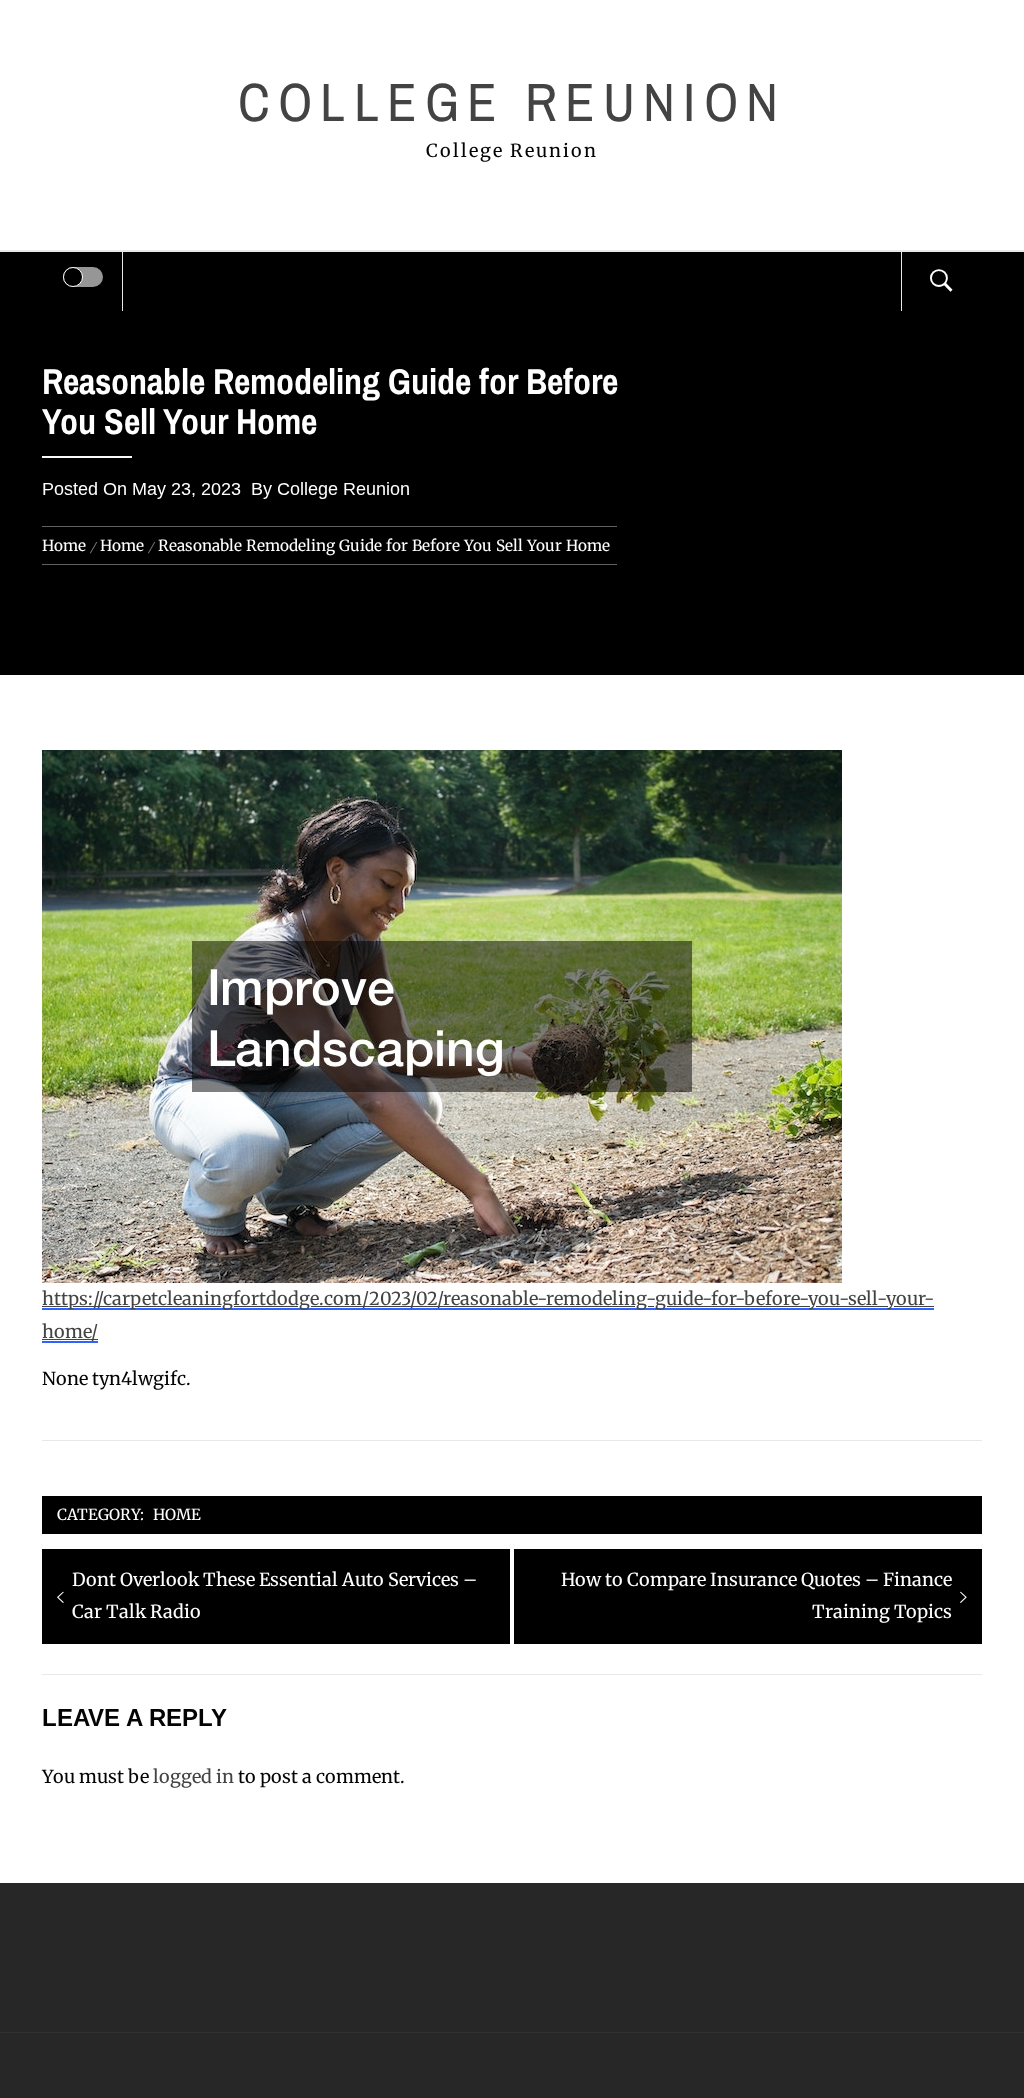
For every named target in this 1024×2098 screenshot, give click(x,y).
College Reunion (512, 101)
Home (177, 1514)
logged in (193, 1776)
